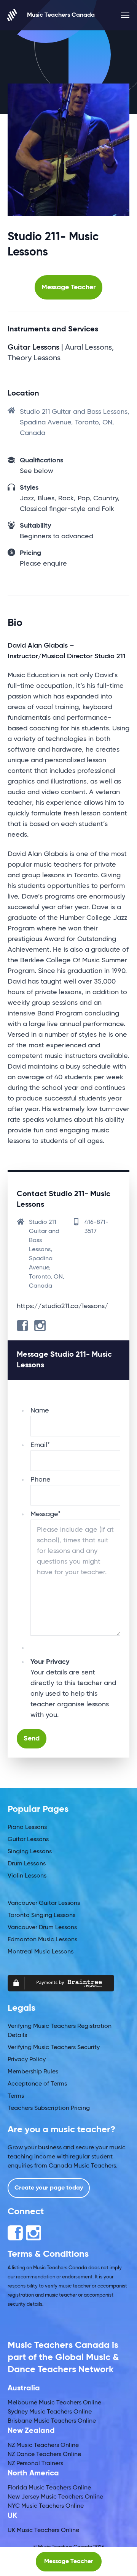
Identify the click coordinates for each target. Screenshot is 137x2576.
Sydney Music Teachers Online (50, 2412)
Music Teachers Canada (61, 15)
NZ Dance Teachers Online (44, 2455)
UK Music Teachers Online (43, 2530)
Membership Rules (33, 2072)
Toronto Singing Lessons (41, 1915)
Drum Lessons (27, 1864)
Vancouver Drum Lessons (42, 1928)
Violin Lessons (27, 1876)
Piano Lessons (27, 1827)
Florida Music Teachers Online (49, 2488)
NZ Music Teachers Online (43, 2445)
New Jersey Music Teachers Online (55, 2497)
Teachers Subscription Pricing (49, 2108)
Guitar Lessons (28, 1840)
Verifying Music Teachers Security (54, 2048)
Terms (16, 2096)
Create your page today (49, 2188)
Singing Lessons (30, 1852)
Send (32, 1739)
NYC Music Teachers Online (46, 2506)
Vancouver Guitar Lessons (44, 1903)
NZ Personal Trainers (35, 2464)
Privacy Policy (27, 2060)
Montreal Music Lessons (41, 1952)
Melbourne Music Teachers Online (54, 2403)
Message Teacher (68, 287)
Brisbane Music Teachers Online (52, 2421)
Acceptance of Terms (37, 2084)
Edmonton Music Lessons (42, 1940)
